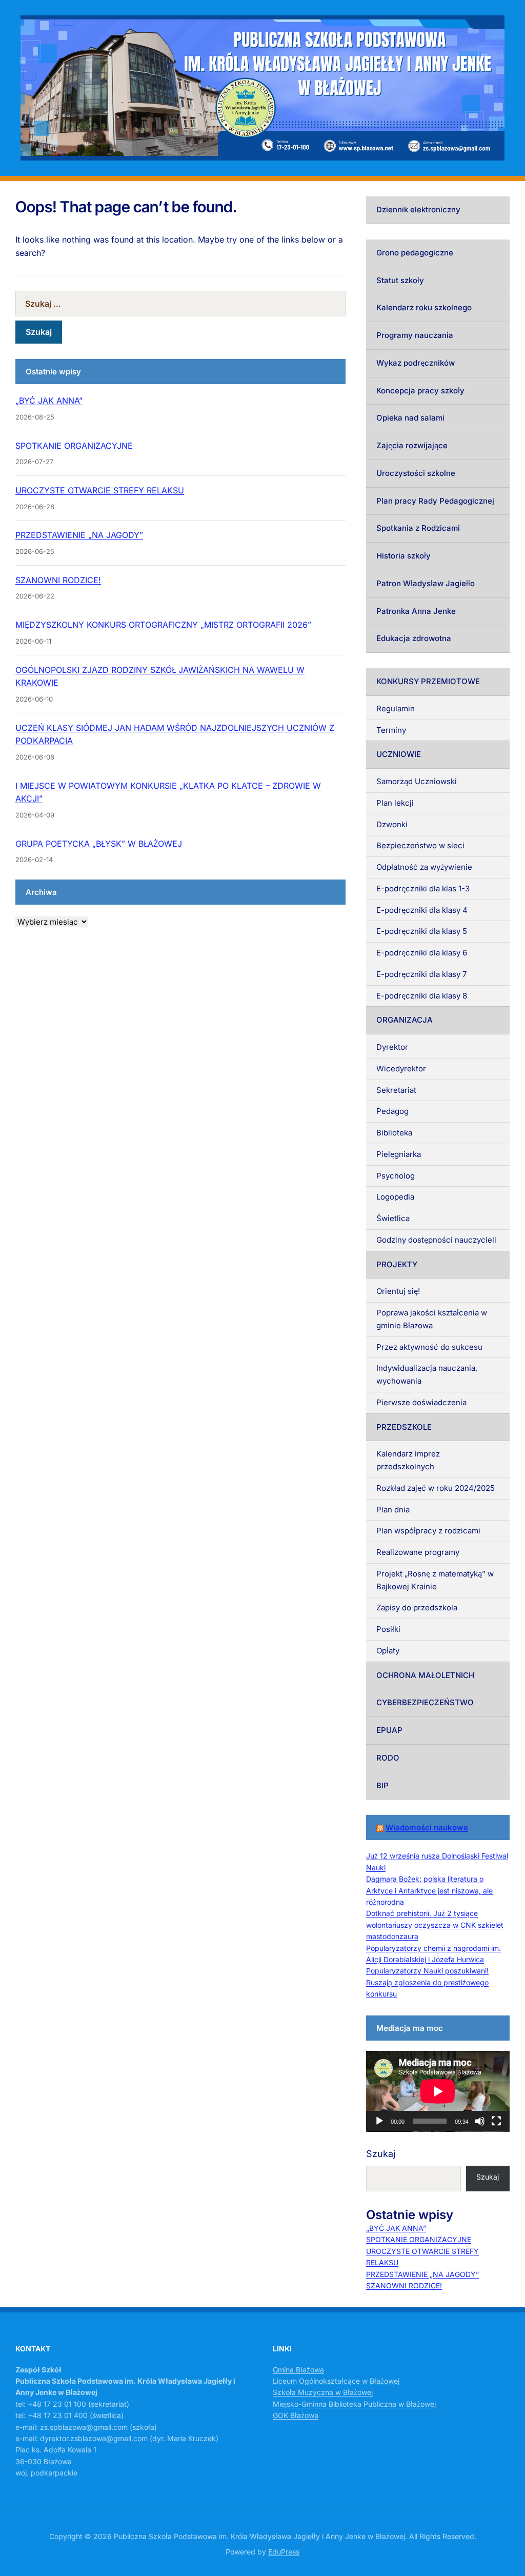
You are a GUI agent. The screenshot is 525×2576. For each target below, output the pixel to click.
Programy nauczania (415, 335)
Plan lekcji (395, 803)
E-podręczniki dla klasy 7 (421, 974)
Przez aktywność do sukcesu (429, 1347)
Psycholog (396, 1176)
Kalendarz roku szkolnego (424, 307)
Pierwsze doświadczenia (421, 1402)
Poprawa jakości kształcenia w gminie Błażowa (432, 1319)
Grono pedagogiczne (415, 253)
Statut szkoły (400, 280)
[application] (438, 2091)
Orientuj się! (398, 1291)
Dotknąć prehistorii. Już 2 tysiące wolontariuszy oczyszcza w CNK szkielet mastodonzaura (435, 1925)
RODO (388, 1758)
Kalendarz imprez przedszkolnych (408, 1460)
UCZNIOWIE (399, 754)
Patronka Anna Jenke (416, 611)
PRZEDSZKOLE (404, 1427)
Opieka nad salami (410, 418)
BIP (382, 1785)
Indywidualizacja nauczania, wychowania (427, 1374)
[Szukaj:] (180, 304)
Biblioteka (394, 1133)
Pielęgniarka (399, 1154)
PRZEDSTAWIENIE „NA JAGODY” (79, 535)
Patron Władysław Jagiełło (426, 583)
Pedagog (392, 1111)
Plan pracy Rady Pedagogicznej (435, 501)
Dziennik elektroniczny (418, 209)
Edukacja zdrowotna (414, 638)
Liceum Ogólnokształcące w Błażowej (336, 2381)
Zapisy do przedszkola (417, 1607)
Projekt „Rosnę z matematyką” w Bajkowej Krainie (435, 1580)
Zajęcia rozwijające (412, 445)
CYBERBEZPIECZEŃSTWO (425, 1702)
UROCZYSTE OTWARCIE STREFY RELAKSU (100, 490)
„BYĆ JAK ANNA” (49, 401)
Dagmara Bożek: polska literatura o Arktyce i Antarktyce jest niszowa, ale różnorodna (429, 1890)
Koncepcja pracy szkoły (420, 391)
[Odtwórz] (379, 2121)
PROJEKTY (397, 1264)
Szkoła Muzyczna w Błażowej (323, 2392)
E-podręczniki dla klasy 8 (422, 996)
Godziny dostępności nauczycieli (436, 1240)
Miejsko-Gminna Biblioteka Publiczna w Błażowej (354, 2404)
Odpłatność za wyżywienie (424, 867)
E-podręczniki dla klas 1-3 (423, 888)
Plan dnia (393, 1510)
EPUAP (389, 1730)
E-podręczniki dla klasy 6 (422, 953)
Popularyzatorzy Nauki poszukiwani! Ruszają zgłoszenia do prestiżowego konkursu (427, 1982)
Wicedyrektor (401, 1069)
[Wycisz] (480, 2121)
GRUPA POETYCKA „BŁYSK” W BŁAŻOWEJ (99, 844)
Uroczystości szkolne (416, 473)
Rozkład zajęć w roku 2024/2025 (436, 1488)
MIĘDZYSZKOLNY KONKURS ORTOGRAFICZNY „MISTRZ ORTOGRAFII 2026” (163, 625)
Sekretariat (396, 1090)
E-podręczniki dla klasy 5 (422, 931)
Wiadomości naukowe (427, 1828)
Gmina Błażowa (298, 2370)
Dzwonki (392, 824)
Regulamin (396, 708)
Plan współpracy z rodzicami (428, 1531)
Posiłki (388, 1629)
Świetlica (393, 1218)
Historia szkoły (403, 556)
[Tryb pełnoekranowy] (496, 2121)
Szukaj (381, 2154)
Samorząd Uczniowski (417, 781)
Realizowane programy (418, 1552)
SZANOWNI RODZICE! (58, 580)
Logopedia (395, 1197)
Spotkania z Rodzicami (418, 528)
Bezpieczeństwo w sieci (420, 845)
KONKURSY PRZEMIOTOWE (428, 681)
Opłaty (388, 1651)
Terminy (391, 730)
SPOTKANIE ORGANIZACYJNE (74, 446)
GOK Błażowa (296, 2415)
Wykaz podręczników (416, 363)
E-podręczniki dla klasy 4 (422, 910)
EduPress (284, 2552)
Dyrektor (392, 1047)
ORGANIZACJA (405, 1020)
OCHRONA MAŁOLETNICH (425, 1675)
